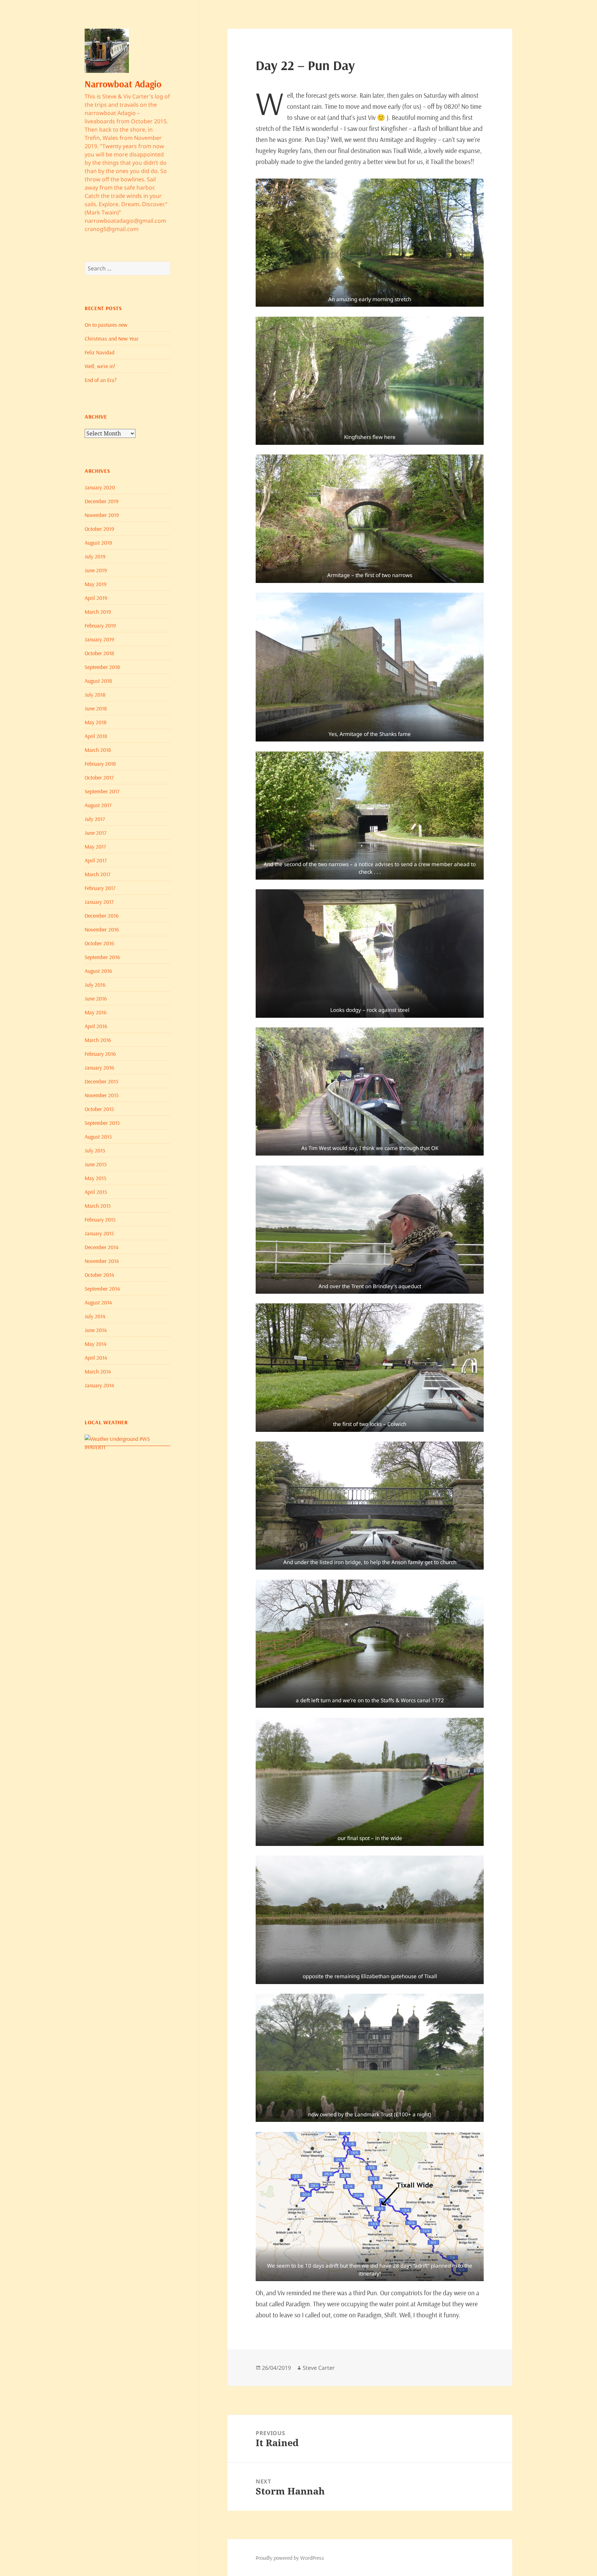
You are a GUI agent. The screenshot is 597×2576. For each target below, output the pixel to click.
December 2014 (102, 1247)
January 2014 (99, 1385)
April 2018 (96, 736)
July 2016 (95, 985)
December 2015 (101, 1081)
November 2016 (102, 929)
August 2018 (98, 681)
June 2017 (96, 833)
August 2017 (98, 805)
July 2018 (95, 695)
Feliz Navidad (99, 352)
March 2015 (98, 1206)
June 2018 (96, 708)
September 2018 (102, 667)
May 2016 (96, 1012)
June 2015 (96, 1164)
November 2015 (102, 1095)
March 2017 (98, 874)
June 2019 (96, 570)
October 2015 (99, 1109)
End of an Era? (101, 380)
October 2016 (99, 943)
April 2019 (96, 598)
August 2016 (98, 971)
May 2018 (96, 722)
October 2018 (99, 653)
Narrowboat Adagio (123, 84)
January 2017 (99, 902)
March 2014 (98, 1371)
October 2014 (99, 1275)
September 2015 (102, 1123)
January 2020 (100, 487)
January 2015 (99, 1233)
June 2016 (96, 998)
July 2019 (95, 556)
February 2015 (100, 1219)
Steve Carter (319, 2368)
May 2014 (96, 1344)
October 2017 (99, 777)
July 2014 (95, 1316)
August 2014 (98, 1302)
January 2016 (99, 1067)
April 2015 (96, 1192)
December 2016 (102, 916)
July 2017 (95, 819)
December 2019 (102, 501)
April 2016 (96, 1026)
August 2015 (98, 1137)
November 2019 (102, 515)
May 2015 (95, 1178)
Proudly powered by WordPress (290, 2558)
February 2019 (100, 625)
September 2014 (102, 1289)
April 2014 (96, 1358)
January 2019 (99, 639)
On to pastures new (106, 325)
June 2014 (96, 1330)
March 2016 (98, 1040)
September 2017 (102, 791)
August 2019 (98, 543)
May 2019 (96, 584)
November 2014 (102, 1261)
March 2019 (98, 612)
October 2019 (99, 529)
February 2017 (100, 888)
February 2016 (100, 1054)
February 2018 (100, 764)
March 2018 (98, 750)
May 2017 (95, 846)
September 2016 (102, 957)
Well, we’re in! (100, 366)
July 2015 (95, 1150)
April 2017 (96, 860)
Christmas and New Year (112, 338)
